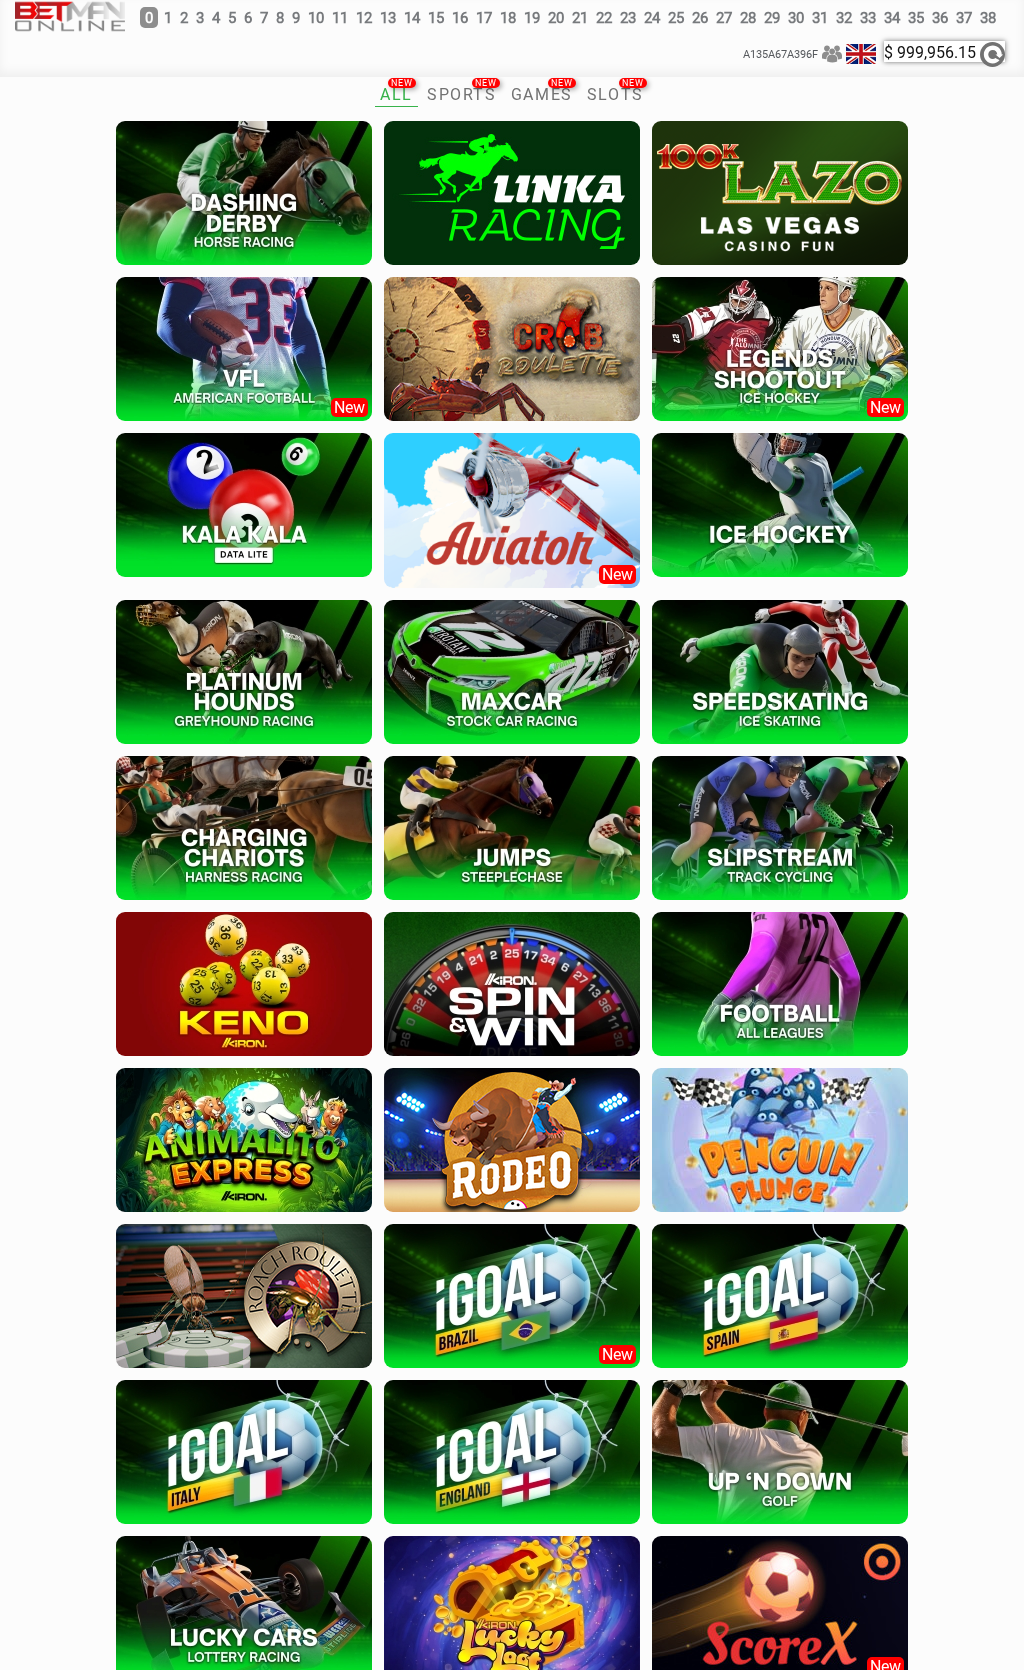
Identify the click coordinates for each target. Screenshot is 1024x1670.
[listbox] (861, 54)
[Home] (70, 14)
